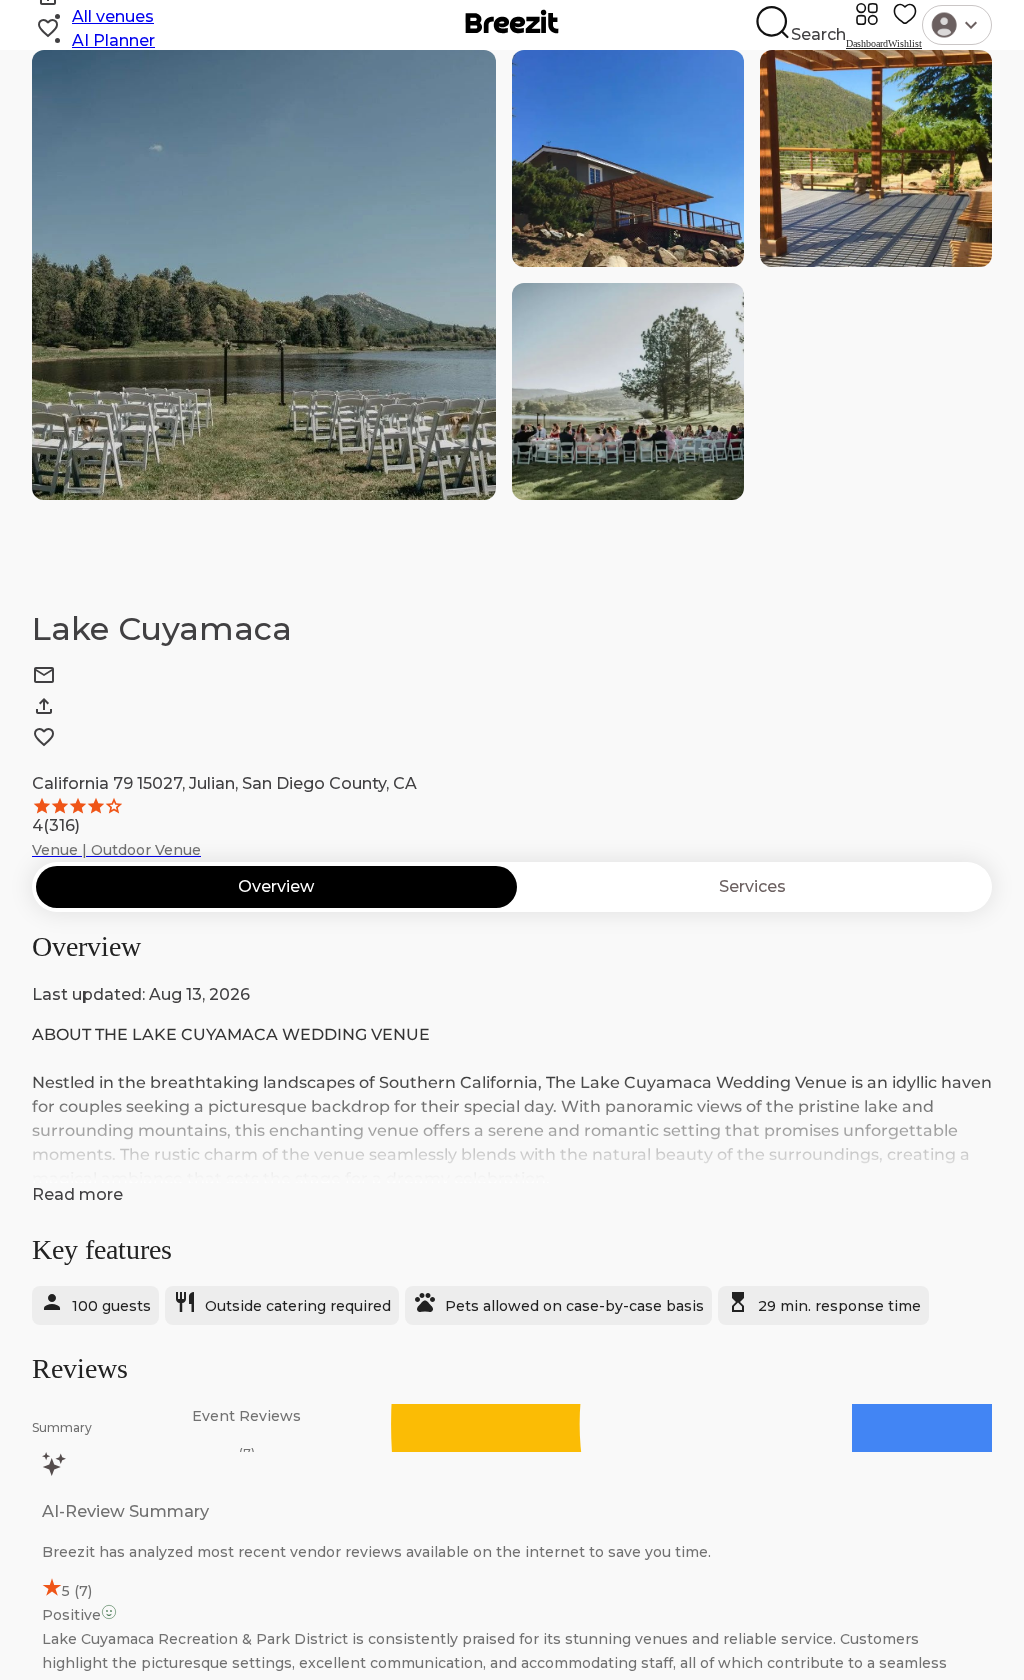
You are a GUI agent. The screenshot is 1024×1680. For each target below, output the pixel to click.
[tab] (276, 887)
